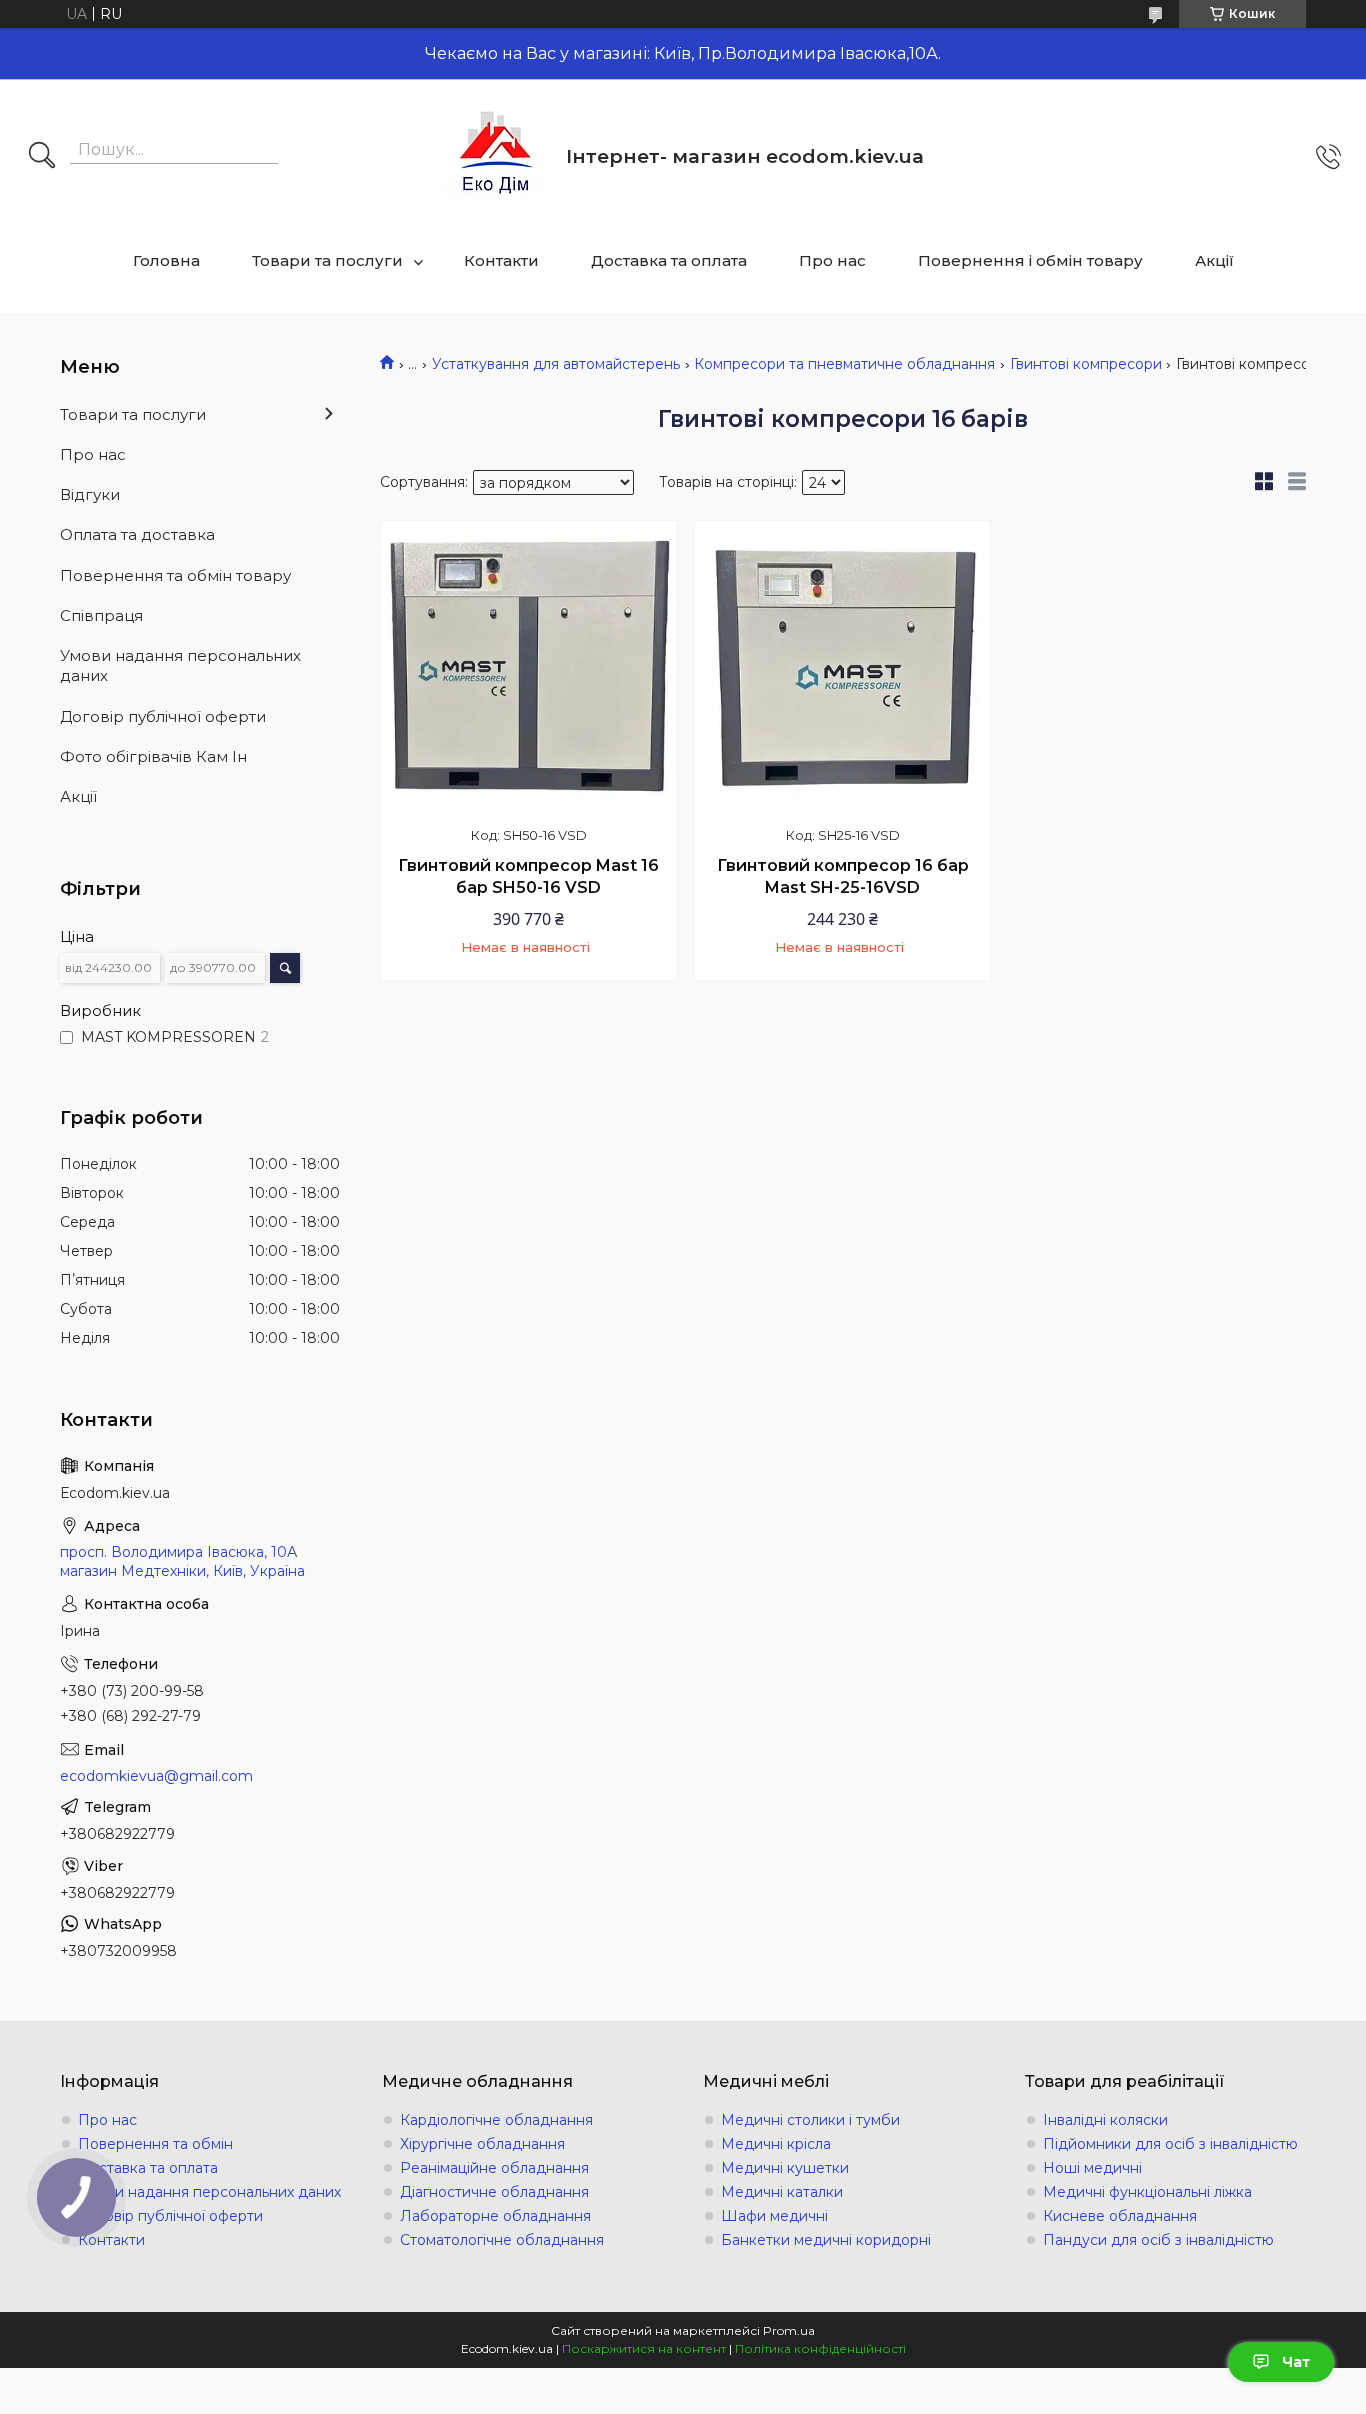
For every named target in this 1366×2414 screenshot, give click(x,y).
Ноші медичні (1092, 2168)
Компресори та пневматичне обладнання (844, 364)
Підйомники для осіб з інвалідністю (1170, 2144)
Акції (1214, 260)
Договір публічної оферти (163, 716)
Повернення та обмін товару (175, 575)
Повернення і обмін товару (1030, 260)
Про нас (832, 260)
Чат (1296, 2362)
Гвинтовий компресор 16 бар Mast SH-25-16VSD (843, 876)
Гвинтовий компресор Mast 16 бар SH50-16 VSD (528, 876)
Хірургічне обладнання (482, 2144)
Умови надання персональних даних (180, 665)
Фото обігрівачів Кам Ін (153, 756)
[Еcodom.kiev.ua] (496, 156)
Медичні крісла (776, 2144)
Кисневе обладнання (1120, 2216)
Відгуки (90, 494)
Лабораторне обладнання (495, 2216)
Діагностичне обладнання (494, 2192)
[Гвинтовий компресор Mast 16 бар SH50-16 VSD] (529, 669)
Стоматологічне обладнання (502, 2240)
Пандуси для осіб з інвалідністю (1158, 2240)
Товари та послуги (327, 260)
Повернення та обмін (155, 2144)
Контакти (501, 260)
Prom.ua (789, 2330)
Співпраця (101, 615)
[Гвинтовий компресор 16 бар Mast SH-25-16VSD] (843, 669)
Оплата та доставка (137, 534)
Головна (166, 260)
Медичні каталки (782, 2192)
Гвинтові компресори (1086, 364)
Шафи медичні (774, 2216)
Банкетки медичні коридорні (826, 2240)
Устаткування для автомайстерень (556, 364)
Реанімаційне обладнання (494, 2168)
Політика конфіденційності (820, 2348)
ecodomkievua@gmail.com (156, 1776)
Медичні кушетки (785, 2168)
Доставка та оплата (669, 260)
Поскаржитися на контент (644, 2348)
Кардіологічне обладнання (496, 2120)
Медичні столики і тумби (810, 2120)
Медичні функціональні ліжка (1147, 2192)
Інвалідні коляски (1105, 2120)
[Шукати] (42, 157)
